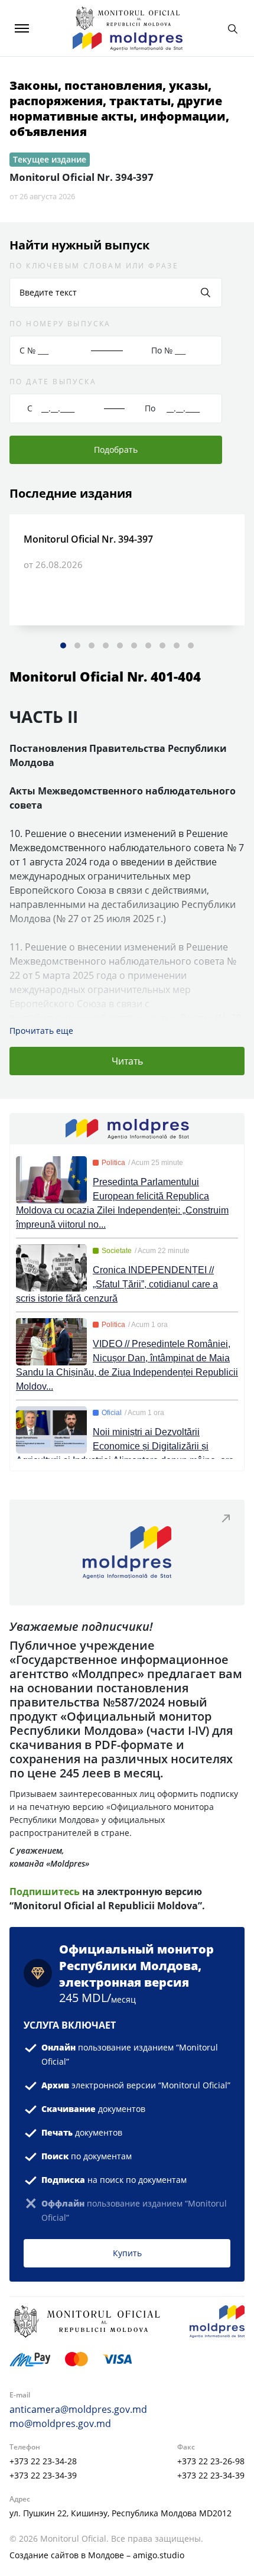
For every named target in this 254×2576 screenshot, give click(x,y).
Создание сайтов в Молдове (67, 2555)
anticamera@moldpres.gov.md (78, 2409)
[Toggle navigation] (22, 28)
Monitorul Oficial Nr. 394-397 (82, 177)
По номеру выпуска (60, 324)
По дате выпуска (53, 382)
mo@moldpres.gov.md (60, 2423)
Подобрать (116, 450)
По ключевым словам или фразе (94, 266)
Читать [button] (127, 1061)
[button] (63, 645)
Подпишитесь (46, 1892)
